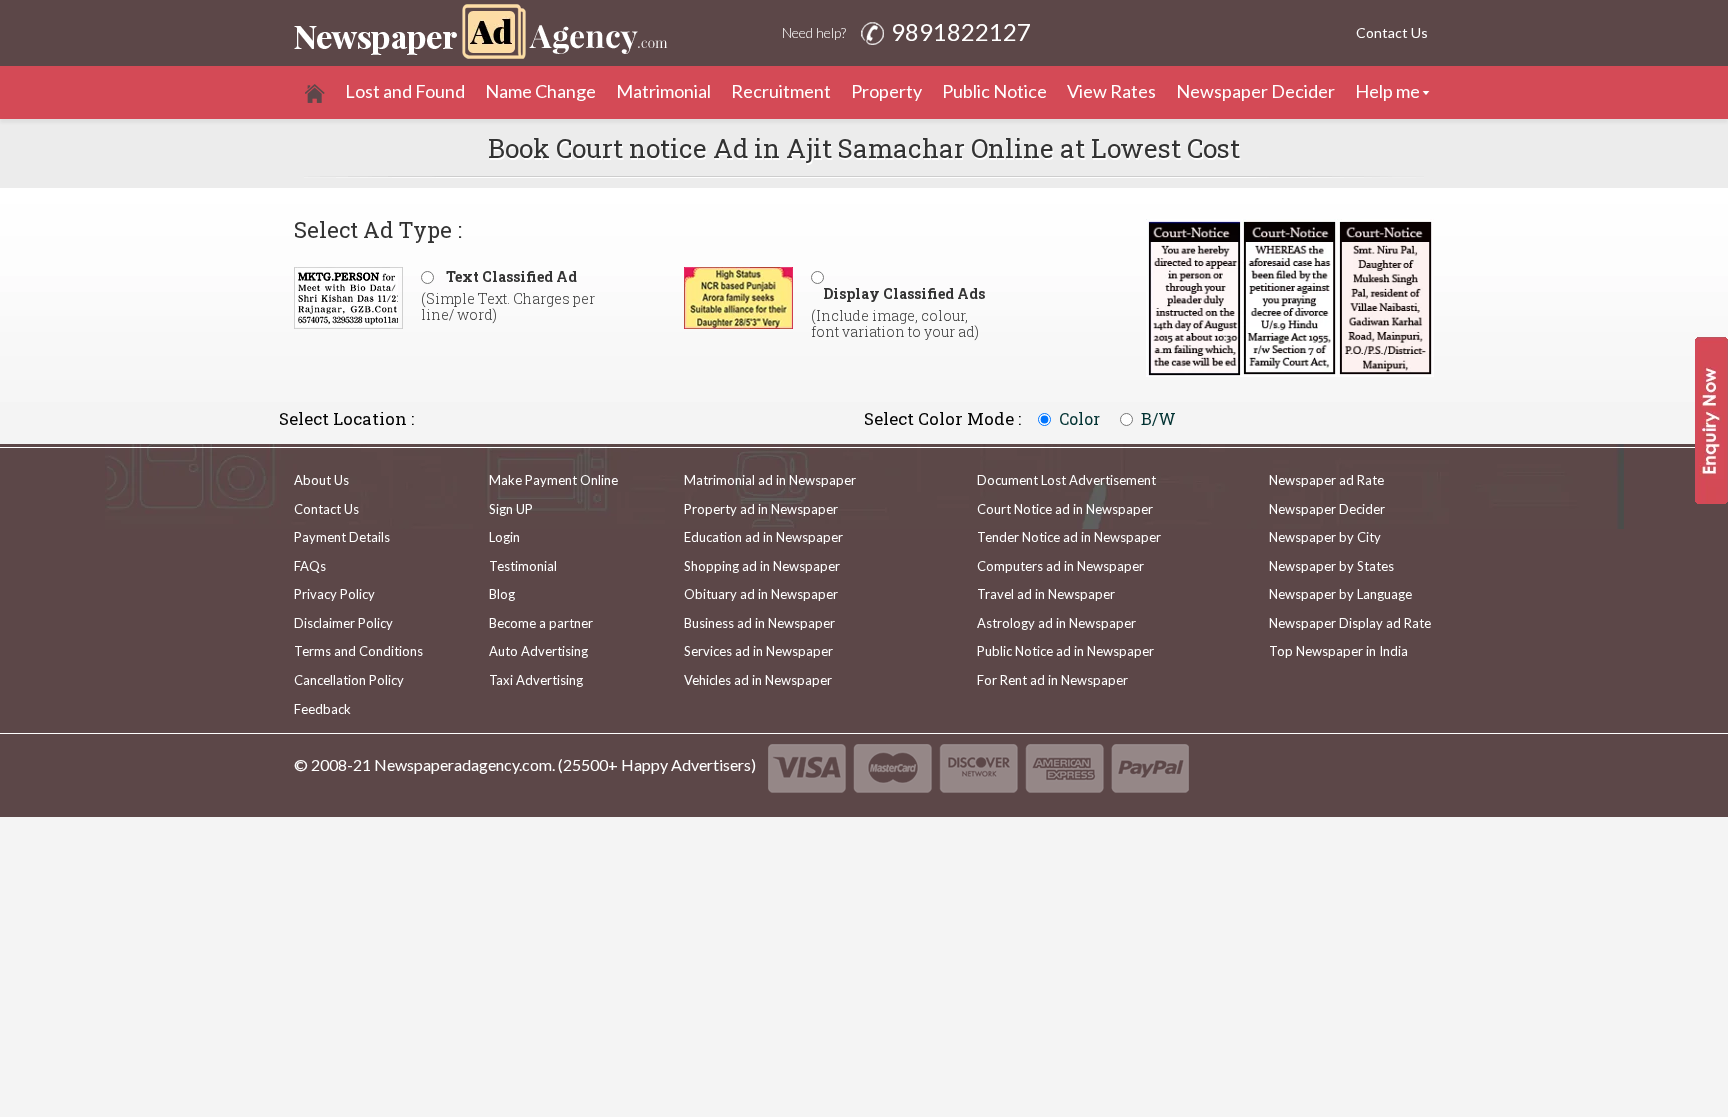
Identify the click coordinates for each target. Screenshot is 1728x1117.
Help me (1387, 91)
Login (504, 537)
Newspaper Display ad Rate (1350, 623)
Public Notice (994, 91)
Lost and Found (405, 91)
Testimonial (523, 566)
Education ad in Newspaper (763, 537)
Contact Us (1392, 32)
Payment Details (342, 537)
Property (886, 91)
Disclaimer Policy (343, 623)
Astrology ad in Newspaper (1056, 623)
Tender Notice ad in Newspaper (1069, 537)
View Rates (1111, 91)
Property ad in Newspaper (761, 509)
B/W (1158, 419)
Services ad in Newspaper (758, 651)
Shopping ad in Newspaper (762, 566)
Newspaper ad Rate (1326, 480)
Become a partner (541, 623)
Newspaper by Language (1340, 594)
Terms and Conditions (358, 651)
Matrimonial (663, 91)
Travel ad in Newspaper (1046, 594)
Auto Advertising (538, 651)
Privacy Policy (334, 594)
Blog (502, 594)
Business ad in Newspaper (759, 623)
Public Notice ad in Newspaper (1065, 651)
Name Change (540, 91)
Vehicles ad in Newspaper (758, 680)
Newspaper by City (1325, 537)
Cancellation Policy (349, 680)
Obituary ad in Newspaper (761, 594)
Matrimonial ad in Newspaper (770, 480)
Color (1079, 419)
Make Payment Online (553, 480)
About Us (321, 480)
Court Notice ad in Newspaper (1065, 509)
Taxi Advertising (536, 680)
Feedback (322, 709)
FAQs (310, 566)
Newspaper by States (1331, 566)
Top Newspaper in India (1338, 651)
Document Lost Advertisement (1066, 480)
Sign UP (511, 509)
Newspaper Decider (1255, 91)
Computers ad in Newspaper (1060, 566)
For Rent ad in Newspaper (1052, 680)
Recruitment (781, 91)
